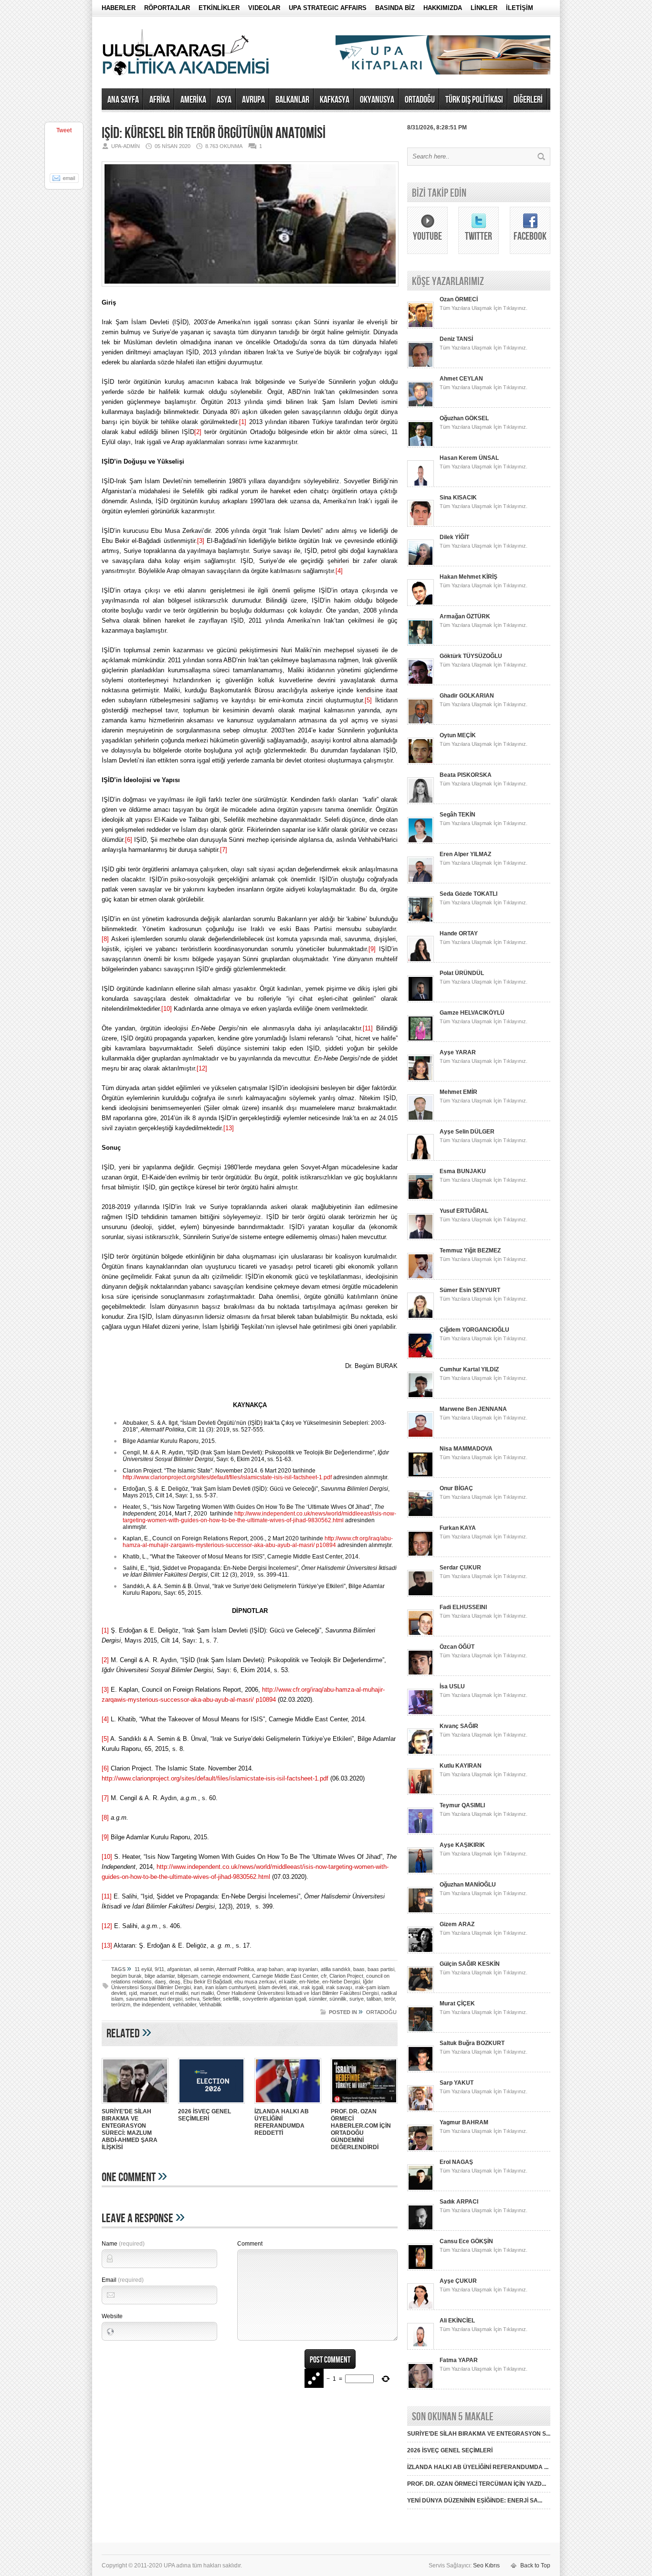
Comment (250, 2244)
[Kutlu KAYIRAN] (421, 1793)
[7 (223, 850)
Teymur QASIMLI (462, 1805)
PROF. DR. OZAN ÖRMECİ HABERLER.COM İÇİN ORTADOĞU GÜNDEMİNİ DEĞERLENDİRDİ (361, 2129)
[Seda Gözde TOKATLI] (421, 921)
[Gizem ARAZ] (421, 1951)
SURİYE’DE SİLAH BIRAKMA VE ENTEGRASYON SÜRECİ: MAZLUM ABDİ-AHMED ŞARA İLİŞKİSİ (130, 2129)
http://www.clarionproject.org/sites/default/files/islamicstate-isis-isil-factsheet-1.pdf (227, 1477)
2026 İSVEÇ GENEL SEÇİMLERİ (205, 2115)
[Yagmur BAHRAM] (421, 2150)
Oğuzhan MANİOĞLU (468, 1885)
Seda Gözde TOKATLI (468, 894)
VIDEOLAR (264, 8)
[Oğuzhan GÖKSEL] (421, 445)
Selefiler (211, 1999)
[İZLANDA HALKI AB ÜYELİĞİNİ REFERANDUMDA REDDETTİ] (288, 2105)
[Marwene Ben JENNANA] (421, 1436)
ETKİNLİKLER (219, 8)
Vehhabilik (210, 2004)
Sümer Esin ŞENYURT (470, 1290)
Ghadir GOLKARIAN (467, 696)
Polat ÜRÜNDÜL (462, 973)
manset (148, 1993)
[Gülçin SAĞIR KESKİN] (421, 1991)
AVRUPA (253, 100)
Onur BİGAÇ (456, 1488)
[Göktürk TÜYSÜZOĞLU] (421, 683)
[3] (201, 541)
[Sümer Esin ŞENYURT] (421, 1317)
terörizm (121, 2004)
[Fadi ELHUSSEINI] (421, 1634)
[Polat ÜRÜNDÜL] (421, 1000)
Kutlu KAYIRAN (461, 1766)
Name (123, 2244)
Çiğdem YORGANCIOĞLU (474, 1330)
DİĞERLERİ (528, 100)
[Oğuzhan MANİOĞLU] (421, 1912)
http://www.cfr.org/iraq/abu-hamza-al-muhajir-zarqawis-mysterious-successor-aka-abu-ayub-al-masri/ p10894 (258, 1542)
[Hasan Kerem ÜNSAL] (421, 485)
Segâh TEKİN (457, 815)
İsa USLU (452, 1686)
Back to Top (535, 2565)
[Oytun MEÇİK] (421, 763)
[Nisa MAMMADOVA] (421, 1476)
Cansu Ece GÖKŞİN (466, 2241)
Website (112, 2316)
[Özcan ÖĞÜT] (421, 1674)
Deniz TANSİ (456, 339)
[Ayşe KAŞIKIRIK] (421, 1872)
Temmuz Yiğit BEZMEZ (470, 1251)
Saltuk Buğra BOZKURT (472, 2043)
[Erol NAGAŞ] (421, 2189)
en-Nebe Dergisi (341, 1982)
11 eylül (143, 1969)
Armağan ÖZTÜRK (465, 616)
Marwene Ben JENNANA (473, 1409)
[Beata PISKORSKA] (421, 802)
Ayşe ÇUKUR (458, 2281)
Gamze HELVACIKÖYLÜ (472, 1013)
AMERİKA (193, 100)
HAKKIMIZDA (443, 8)
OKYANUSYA (377, 100)
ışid (133, 1993)
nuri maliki (202, 1993)
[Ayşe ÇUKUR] (421, 2308)
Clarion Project (346, 1976)
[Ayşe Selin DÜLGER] (421, 1159)
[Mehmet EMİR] (421, 1119)
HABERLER (119, 8)
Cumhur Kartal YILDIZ (469, 1369)
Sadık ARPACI (459, 2202)
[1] (243, 422)
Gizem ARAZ (457, 1924)
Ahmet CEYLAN (461, 379)
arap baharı (270, 1969)
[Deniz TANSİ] (421, 366)
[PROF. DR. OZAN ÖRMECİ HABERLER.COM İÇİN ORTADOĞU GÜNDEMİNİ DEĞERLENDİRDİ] (364, 2105)
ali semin (204, 1969)
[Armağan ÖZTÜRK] (421, 644)
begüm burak (126, 1976)
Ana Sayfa (123, 100)
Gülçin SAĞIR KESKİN (470, 1964)
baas (359, 1969)
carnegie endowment (225, 1976)
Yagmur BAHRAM (464, 2122)
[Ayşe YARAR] (421, 1080)
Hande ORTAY (459, 933)
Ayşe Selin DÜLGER (467, 1132)
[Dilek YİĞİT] (421, 564)
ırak (294, 1987)
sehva (192, 1999)
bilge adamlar (160, 1976)
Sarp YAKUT (457, 2083)
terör (389, 1999)
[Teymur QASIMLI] (421, 1833)
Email (123, 2280)
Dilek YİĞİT (454, 537)
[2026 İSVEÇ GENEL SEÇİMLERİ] (211, 2105)
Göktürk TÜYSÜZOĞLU (471, 656)
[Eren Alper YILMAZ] (421, 881)
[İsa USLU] (421, 1714)
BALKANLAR (292, 100)
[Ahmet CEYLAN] (421, 406)
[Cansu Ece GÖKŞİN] (421, 2269)
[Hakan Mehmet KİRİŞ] (421, 604)
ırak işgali (312, 1987)
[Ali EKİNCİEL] (421, 2348)
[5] (368, 700)
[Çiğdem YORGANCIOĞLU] (421, 1357)
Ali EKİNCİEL (457, 2321)
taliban (374, 1999)
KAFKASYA (335, 100)
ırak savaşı (339, 1987)
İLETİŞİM (520, 8)
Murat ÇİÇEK (457, 2004)
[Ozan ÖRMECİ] (421, 327)
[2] (198, 432)
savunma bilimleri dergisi (154, 1999)
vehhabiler (184, 2004)
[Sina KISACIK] (421, 525)
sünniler (318, 1999)
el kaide (288, 1982)
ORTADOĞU (420, 100)
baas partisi (381, 1969)
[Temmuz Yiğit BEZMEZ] (421, 1278)
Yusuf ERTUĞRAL (464, 1211)
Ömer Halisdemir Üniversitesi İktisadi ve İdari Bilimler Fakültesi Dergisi (298, 1993)
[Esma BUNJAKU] (421, 1198)
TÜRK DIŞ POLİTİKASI (474, 100)
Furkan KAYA (458, 1528)
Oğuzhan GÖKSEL (464, 418)
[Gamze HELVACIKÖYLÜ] (421, 1040)
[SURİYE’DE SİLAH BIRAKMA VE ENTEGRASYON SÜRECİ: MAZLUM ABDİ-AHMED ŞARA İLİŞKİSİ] (135, 2105)
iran (198, 1987)
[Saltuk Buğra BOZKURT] (421, 2070)
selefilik (231, 1999)
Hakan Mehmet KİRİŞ (468, 577)
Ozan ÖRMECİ (459, 299)
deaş (175, 1982)
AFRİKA (160, 100)
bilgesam (188, 1976)
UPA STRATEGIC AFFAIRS (328, 8)
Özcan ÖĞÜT (457, 1647)
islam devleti (272, 1987)
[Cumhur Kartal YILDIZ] (421, 1397)
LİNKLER (484, 8)
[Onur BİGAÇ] (421, 1516)
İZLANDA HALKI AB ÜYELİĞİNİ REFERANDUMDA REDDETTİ (282, 2122)
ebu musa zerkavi (255, 1982)
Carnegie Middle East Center (285, 1976)
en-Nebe (309, 1982)
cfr (324, 1976)
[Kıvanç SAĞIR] (421, 1753)
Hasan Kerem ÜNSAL (469, 458)
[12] (202, 1068)
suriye (357, 1999)
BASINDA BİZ (395, 8)
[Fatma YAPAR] (421, 2387)
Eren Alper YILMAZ (465, 854)
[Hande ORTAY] (421, 961)
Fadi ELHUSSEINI (463, 1607)
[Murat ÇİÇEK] (421, 2031)
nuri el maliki (174, 1993)
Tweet (64, 130)
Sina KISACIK (458, 498)
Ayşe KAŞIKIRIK (462, 1845)
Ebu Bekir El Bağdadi (207, 1982)
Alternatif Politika (235, 1969)
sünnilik (338, 1999)
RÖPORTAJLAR (167, 8)
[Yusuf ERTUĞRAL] (421, 1238)
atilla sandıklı (336, 1969)
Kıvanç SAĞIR (459, 1726)
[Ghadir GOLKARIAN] (421, 723)
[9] (372, 949)
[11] (368, 1028)
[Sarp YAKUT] (421, 2110)
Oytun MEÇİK (458, 735)
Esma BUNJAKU (463, 1171)
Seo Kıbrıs (486, 2565)
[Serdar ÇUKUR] (421, 1595)
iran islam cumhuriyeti (230, 1987)
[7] (105, 1798)
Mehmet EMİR (458, 1092)
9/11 (159, 1969)
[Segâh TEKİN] (421, 842)
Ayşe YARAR (458, 1052)
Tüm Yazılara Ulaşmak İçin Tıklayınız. (484, 308)
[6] (129, 840)
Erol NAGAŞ (456, 2162)
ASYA (224, 100)
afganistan (179, 1969)
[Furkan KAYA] (421, 1555)
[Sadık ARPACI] (421, 2229)
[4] (339, 571)
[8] (105, 939)
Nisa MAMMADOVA (466, 1449)
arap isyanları (302, 1969)
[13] (229, 1128)
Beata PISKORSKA (466, 775)
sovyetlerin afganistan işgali (274, 1999)
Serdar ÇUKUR (460, 1568)
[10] (167, 1009)
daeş (160, 1982)
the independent (152, 2004)
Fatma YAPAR (459, 2360)
